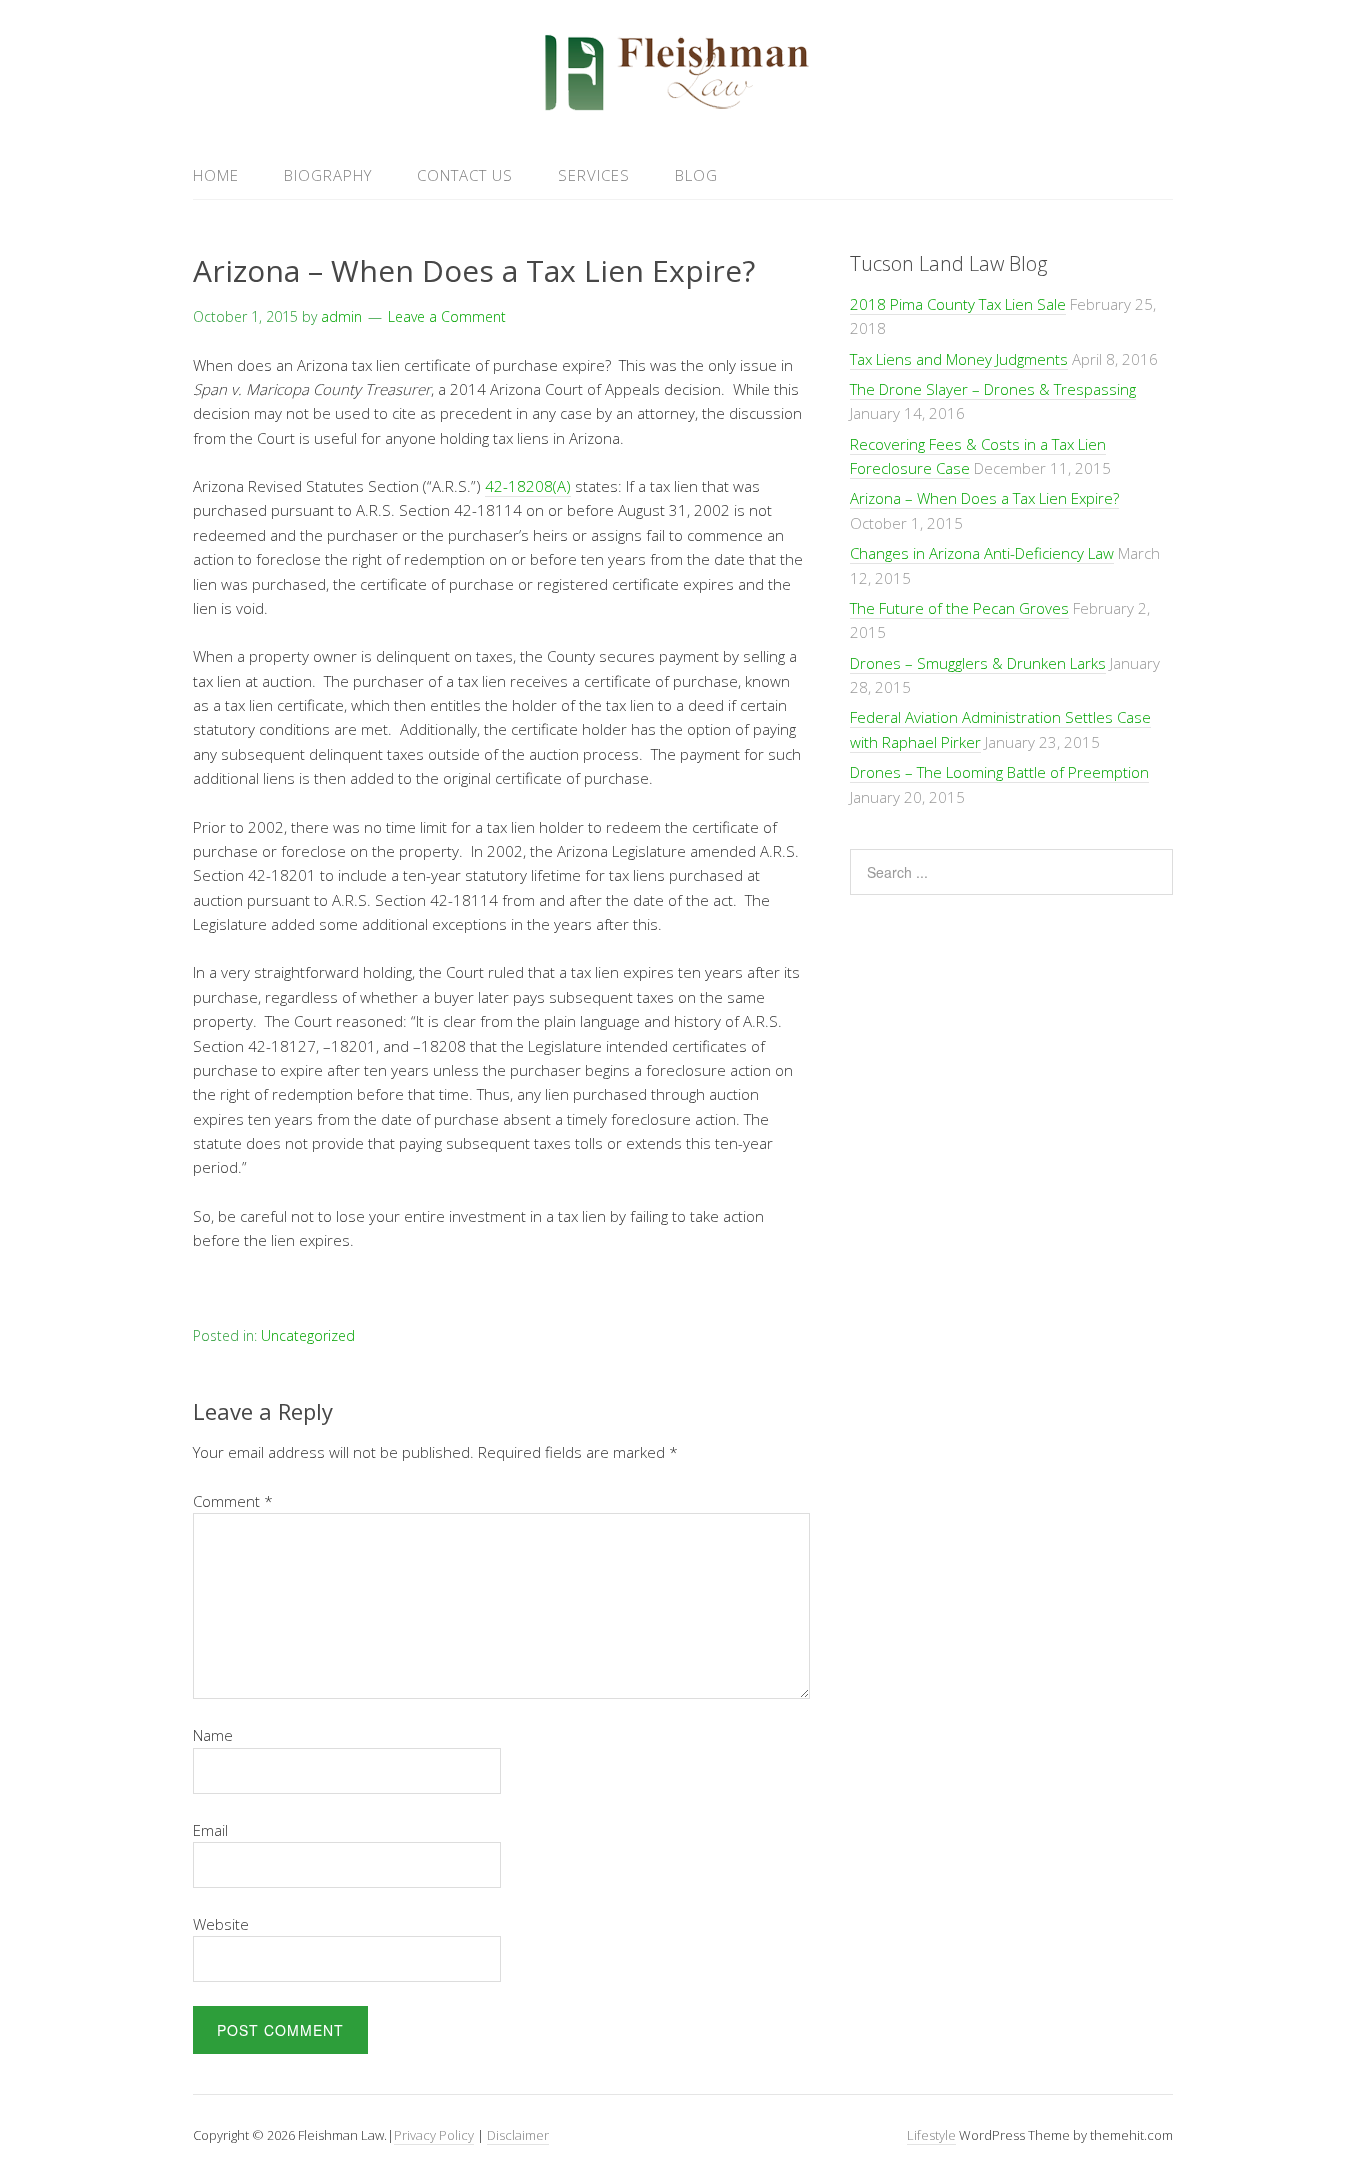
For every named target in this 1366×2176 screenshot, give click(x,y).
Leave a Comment (447, 316)
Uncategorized (308, 1335)
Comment (233, 1501)
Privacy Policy (434, 2135)
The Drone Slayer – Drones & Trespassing (993, 389)
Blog (696, 175)
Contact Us (465, 175)
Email (210, 1830)
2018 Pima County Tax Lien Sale (958, 304)
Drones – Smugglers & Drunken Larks (978, 663)
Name (213, 1735)
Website (221, 1924)
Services (594, 175)
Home (216, 175)
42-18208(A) (528, 486)
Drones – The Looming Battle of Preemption (999, 772)
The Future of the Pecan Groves (959, 608)
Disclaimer (518, 2135)
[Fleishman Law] (683, 103)
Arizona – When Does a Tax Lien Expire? (984, 498)
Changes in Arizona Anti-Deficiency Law (982, 553)
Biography (328, 175)
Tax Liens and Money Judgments (959, 359)
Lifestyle (931, 2135)
